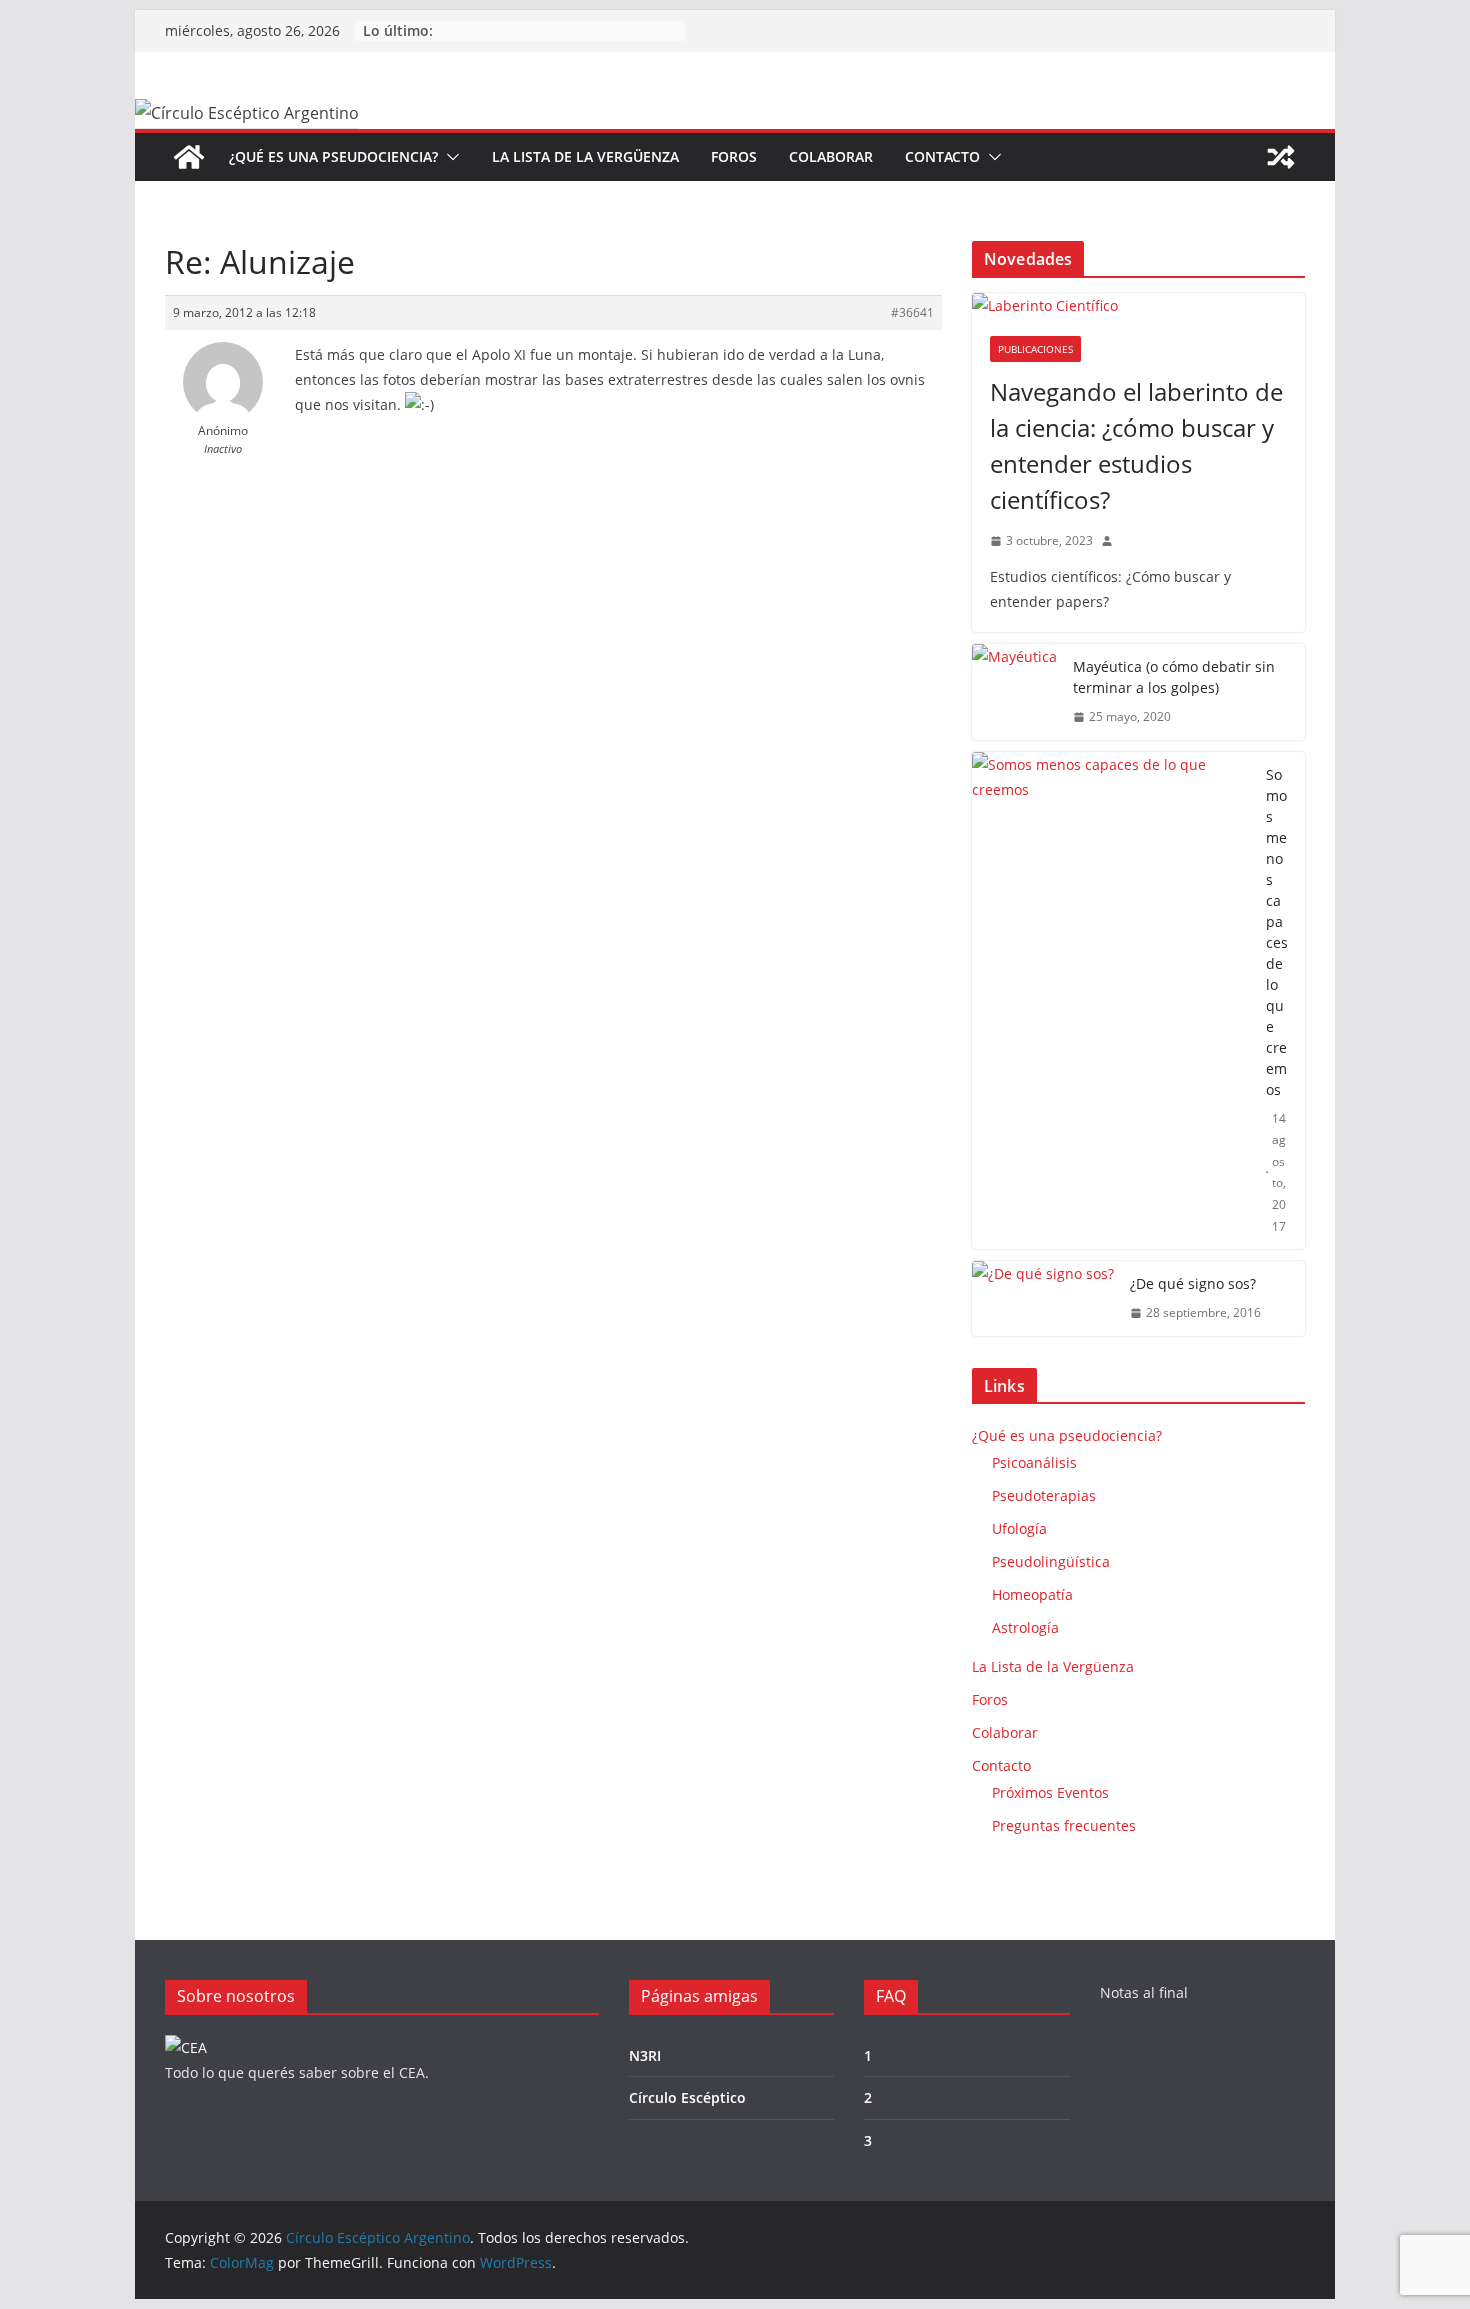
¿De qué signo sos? (1193, 1283)
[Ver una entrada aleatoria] (1281, 157)
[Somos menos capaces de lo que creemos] (1111, 1001)
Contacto (942, 156)
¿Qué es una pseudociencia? (333, 156)
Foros (734, 156)
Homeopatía (1032, 1594)
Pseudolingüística (1051, 1561)
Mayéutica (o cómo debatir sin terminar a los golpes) (1174, 677)
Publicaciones (1035, 349)
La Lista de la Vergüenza (585, 156)
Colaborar (831, 156)
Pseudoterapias (1044, 1495)
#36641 (912, 312)
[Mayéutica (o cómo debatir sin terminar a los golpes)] (1014, 692)
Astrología (1025, 1627)
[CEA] (186, 2047)
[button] (449, 157)
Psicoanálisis (1034, 1462)
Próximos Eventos (1050, 1792)
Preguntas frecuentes (1064, 1825)
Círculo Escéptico (687, 2097)
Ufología (1019, 1528)
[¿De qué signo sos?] (1043, 1298)
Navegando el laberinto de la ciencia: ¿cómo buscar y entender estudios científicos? (1136, 445)
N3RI (645, 2055)
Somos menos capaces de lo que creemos (1277, 932)
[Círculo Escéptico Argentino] (189, 157)
